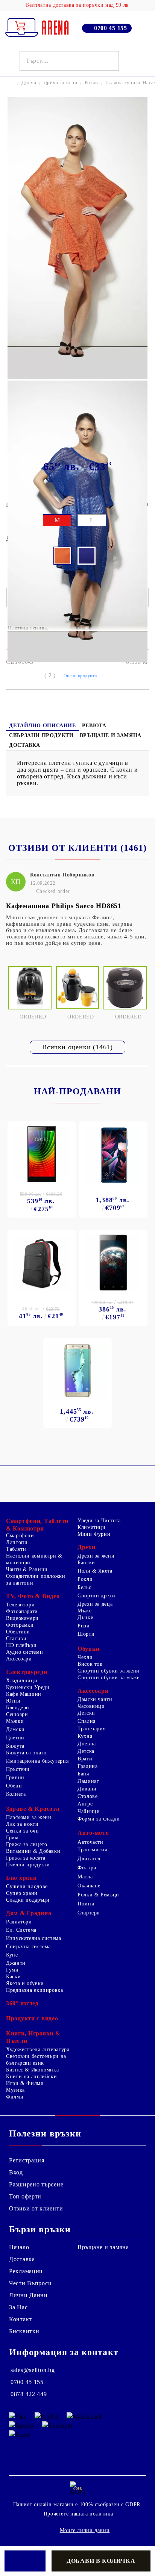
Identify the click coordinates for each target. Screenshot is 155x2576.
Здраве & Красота (33, 1809)
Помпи (86, 1904)
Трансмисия (92, 1850)
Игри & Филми (25, 2083)
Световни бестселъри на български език (36, 2060)
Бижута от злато (26, 1753)
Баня (83, 1774)
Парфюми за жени (29, 1817)
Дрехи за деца (95, 1604)
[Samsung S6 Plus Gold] (77, 1370)
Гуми (12, 1970)
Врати (85, 1759)
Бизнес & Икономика (32, 2070)
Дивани (87, 1789)
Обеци (14, 1786)
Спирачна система (28, 1947)
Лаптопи (17, 1542)
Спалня (87, 1721)
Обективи (18, 1632)
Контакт (21, 2319)
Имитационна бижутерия (37, 1761)
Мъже (85, 1611)
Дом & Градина (29, 1913)
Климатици (92, 1527)
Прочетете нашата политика (78, 2514)
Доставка (25, 745)
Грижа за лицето (27, 1844)
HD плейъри (21, 1645)
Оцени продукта (80, 676)
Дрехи (29, 82)
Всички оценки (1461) (77, 1047)
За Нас (18, 2307)
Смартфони (20, 1536)
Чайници (89, 1811)
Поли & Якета (95, 1571)
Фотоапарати (22, 1611)
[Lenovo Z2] (42, 1154)
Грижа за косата (26, 1858)
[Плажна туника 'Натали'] (77, 377)
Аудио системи (24, 1652)
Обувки (88, 1649)
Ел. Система (21, 1930)
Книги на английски (31, 2077)
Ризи (84, 1626)
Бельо (84, 1587)
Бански (86, 1563)
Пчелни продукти (28, 1865)
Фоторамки (20, 1625)
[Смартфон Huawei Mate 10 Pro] (113, 1155)
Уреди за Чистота (99, 1521)
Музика (15, 2090)
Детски (86, 1713)
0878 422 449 (29, 2394)
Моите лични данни (85, 2530)
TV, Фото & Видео (33, 1596)
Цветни (15, 1738)
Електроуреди (27, 1672)
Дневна (87, 1744)
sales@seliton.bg (33, 2370)
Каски (13, 1977)
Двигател (89, 1859)
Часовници (91, 1706)
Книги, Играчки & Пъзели (33, 2037)
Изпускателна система (34, 1938)
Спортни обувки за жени (109, 1671)
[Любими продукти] (130, 61)
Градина (87, 1766)
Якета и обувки (25, 1983)
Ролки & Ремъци (98, 1895)
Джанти (16, 1963)
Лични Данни (28, 2295)
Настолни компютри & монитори (34, 1559)
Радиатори (19, 1922)
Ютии (13, 1701)
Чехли (85, 1657)
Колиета (16, 1794)
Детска (86, 1751)
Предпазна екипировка (35, 1990)
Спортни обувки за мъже (109, 1678)
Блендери (18, 1708)
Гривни (15, 1778)
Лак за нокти (22, 1824)
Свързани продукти (41, 735)
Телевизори (20, 1605)
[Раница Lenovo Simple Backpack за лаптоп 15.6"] (42, 1264)
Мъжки (15, 1721)
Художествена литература (38, 2049)
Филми (15, 2097)
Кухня (85, 1736)
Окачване (89, 1886)
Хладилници (22, 1681)
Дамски (15, 1729)
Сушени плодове (27, 1886)
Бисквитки (24, 2331)
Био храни (21, 1878)
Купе (12, 1955)
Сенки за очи (23, 1831)
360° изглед (22, 2003)
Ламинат (88, 1781)
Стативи (16, 1639)
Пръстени (18, 1769)
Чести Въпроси (30, 2283)
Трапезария (91, 1729)
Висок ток (90, 1664)
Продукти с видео (32, 2018)
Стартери (89, 1913)
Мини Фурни (94, 1534)
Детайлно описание (43, 726)
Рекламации (26, 2271)
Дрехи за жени (61, 82)
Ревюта (94, 726)
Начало (19, 2247)
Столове (87, 1796)
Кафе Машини (24, 1694)
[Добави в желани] (25, 2561)
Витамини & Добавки (33, 1851)
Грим (12, 1838)
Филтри (87, 1868)
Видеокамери (22, 1618)
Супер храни (22, 1893)
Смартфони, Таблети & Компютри (37, 1525)
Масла (85, 1877)
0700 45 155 (111, 28)
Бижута (15, 1746)
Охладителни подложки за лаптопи (36, 1580)
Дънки (86, 1617)
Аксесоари (19, 1659)
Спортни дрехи (96, 1596)
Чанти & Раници (27, 1569)
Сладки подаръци (28, 1900)
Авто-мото (93, 1833)
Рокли (91, 82)
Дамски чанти (95, 1699)
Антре (85, 1804)
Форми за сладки (99, 1819)
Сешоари (17, 1714)
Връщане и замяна (111, 735)
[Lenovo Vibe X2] (113, 1262)
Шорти (86, 1634)
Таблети (16, 1549)
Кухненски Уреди (28, 1687)
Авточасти (90, 1842)
